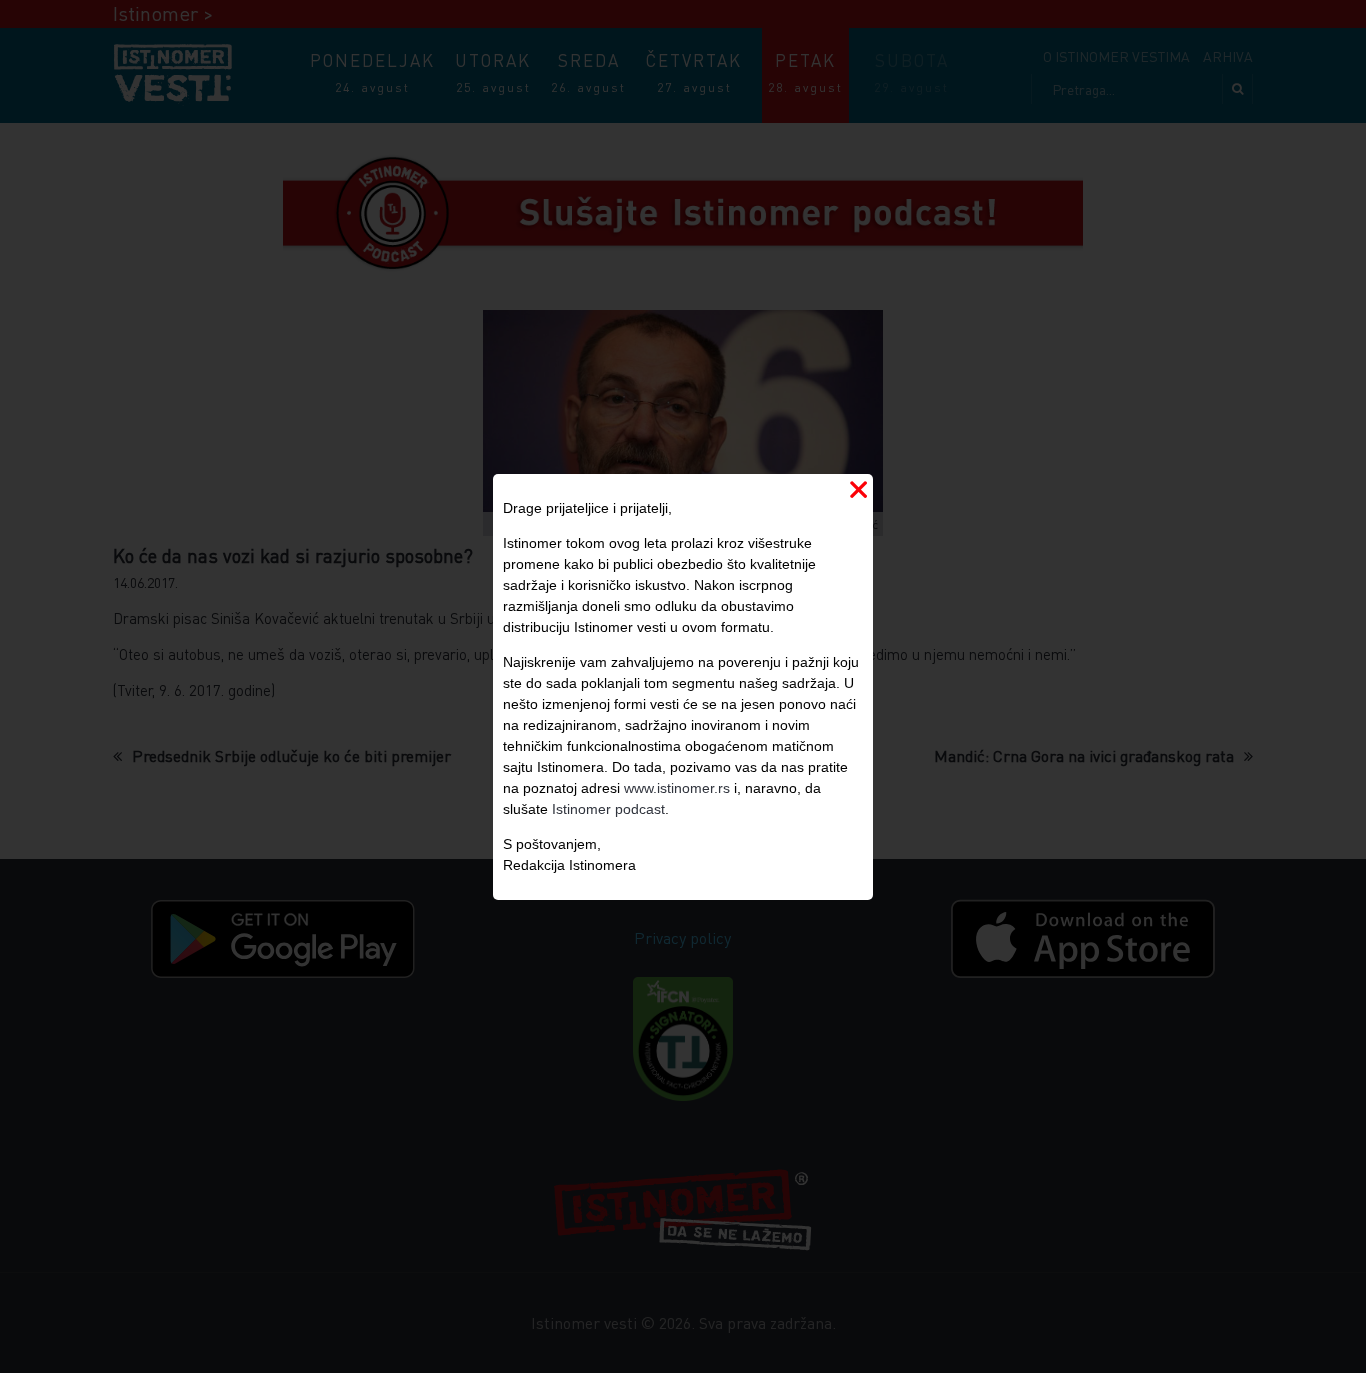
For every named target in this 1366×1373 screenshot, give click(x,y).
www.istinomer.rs (677, 788)
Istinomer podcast (608, 809)
